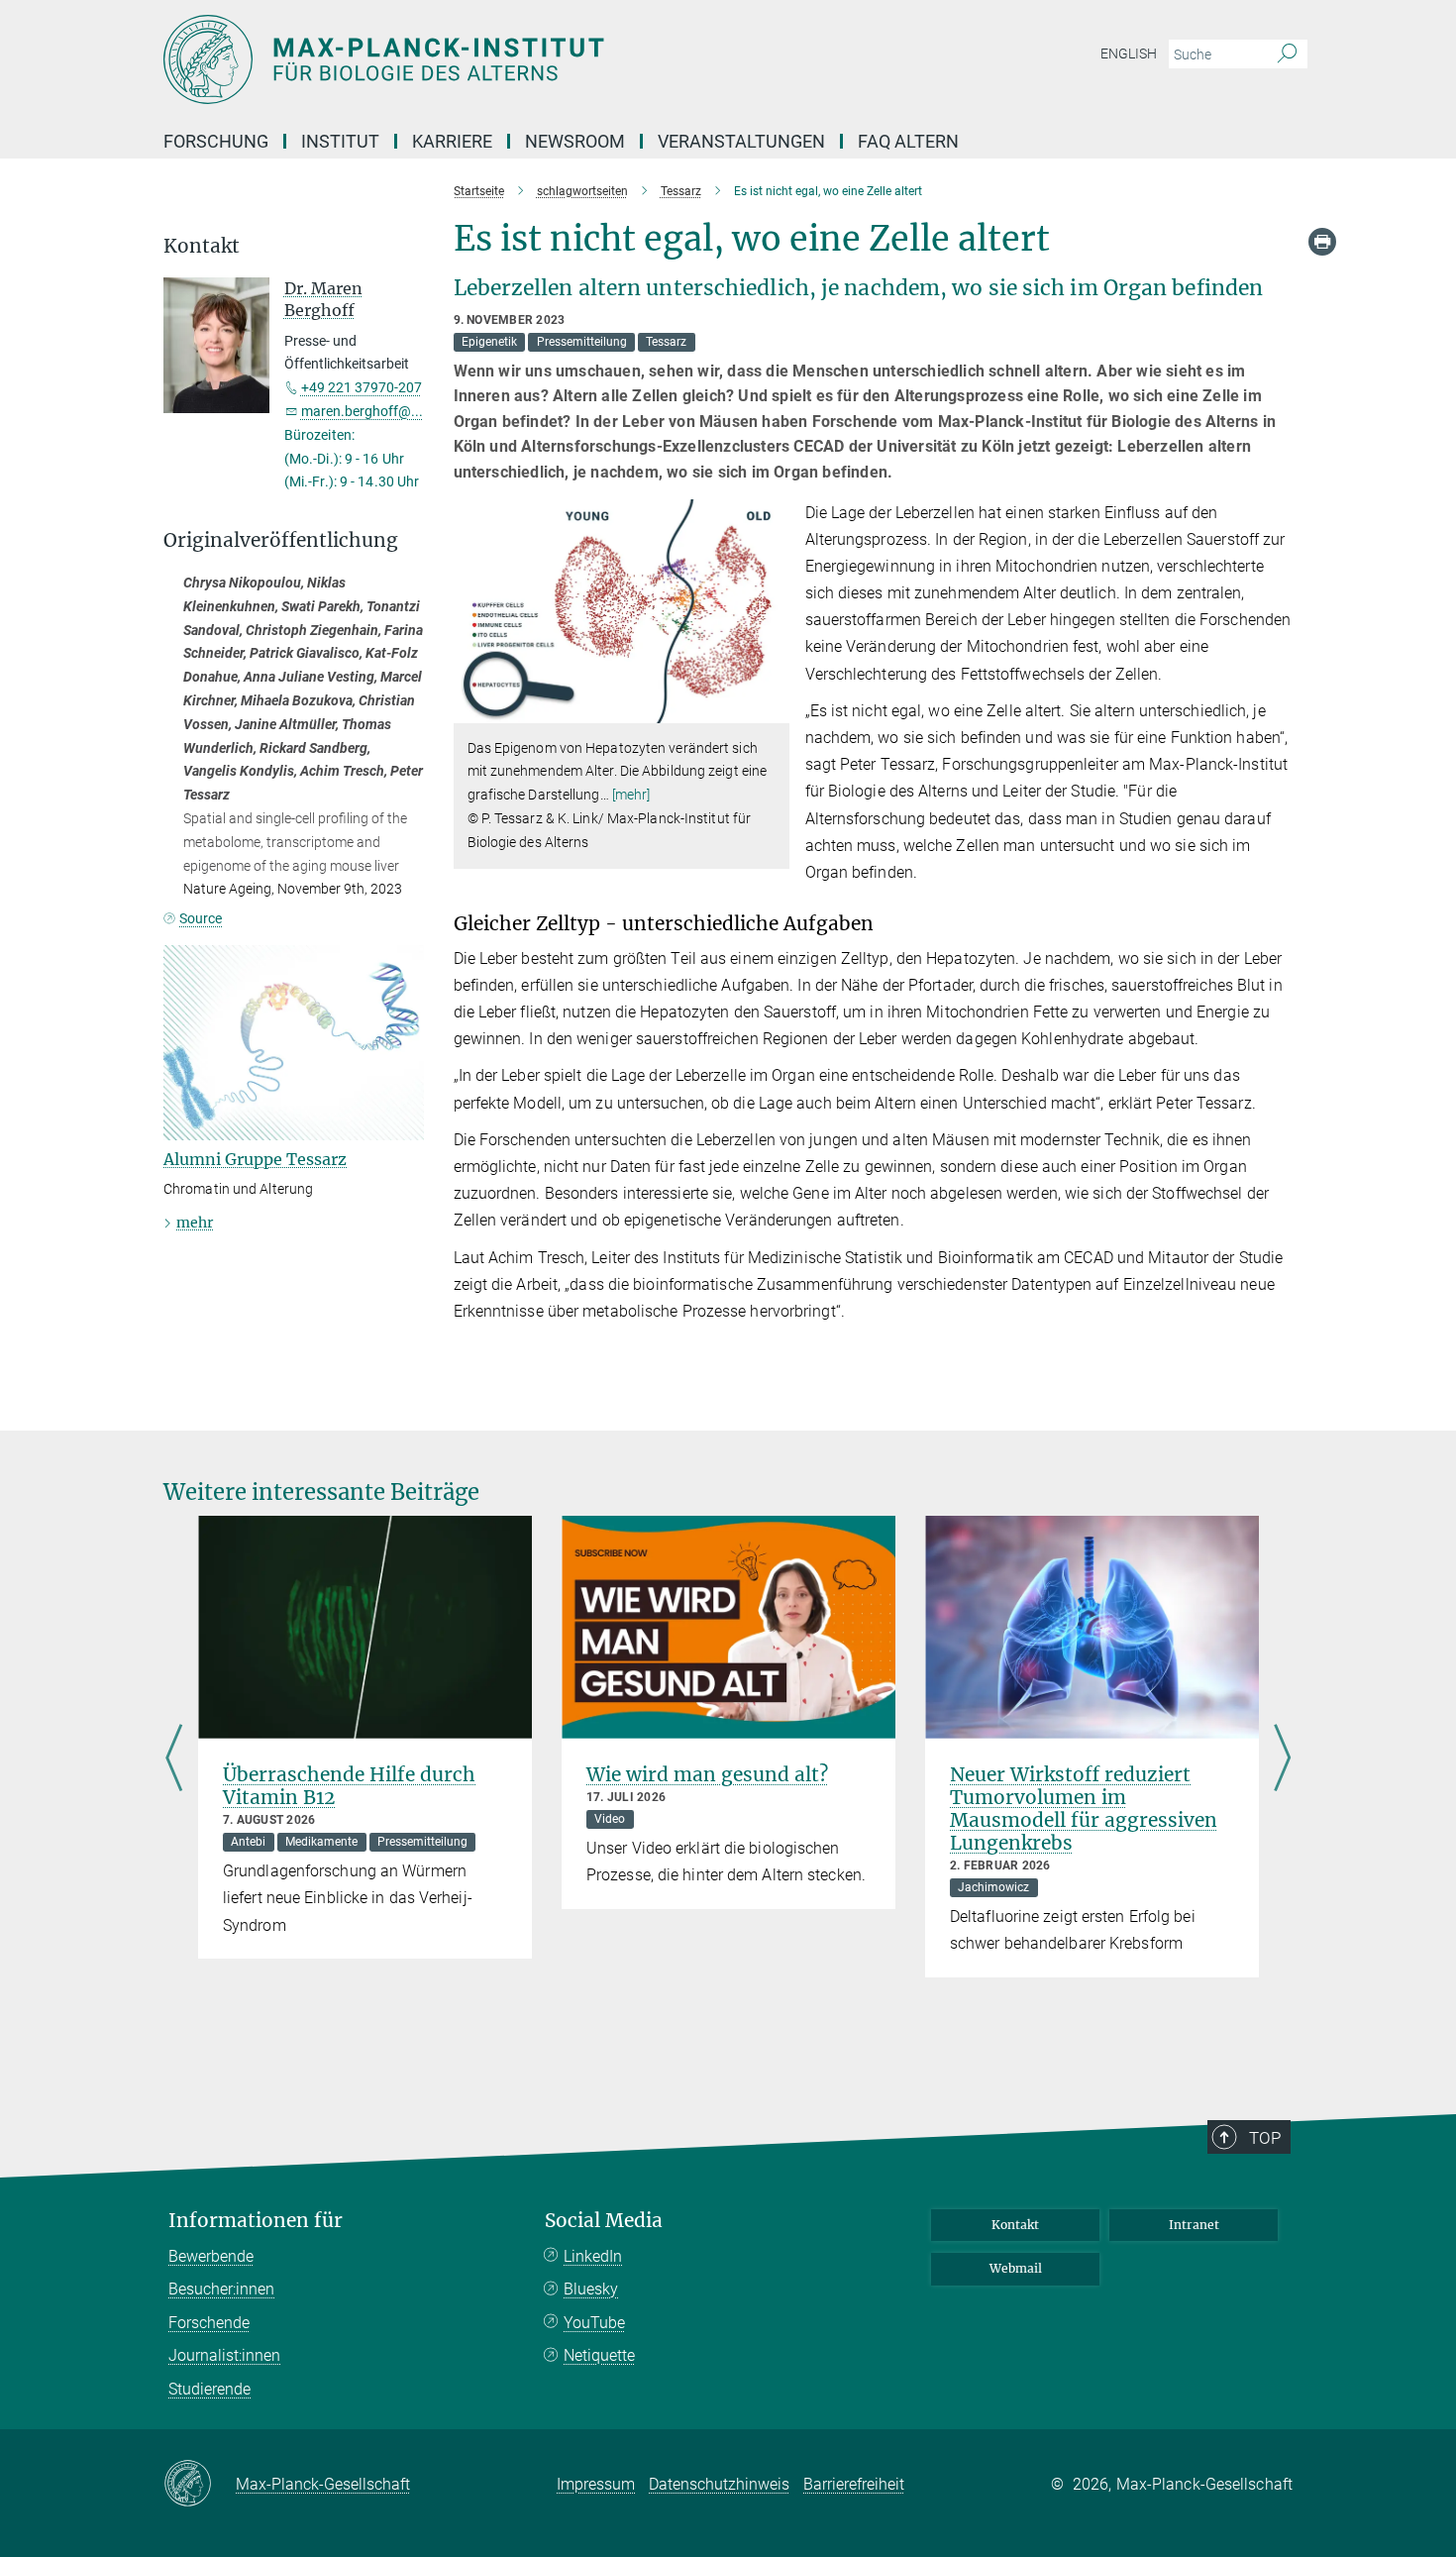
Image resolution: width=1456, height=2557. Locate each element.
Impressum (596, 2484)
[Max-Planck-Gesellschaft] (200, 2485)
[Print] (1322, 242)
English (1129, 53)
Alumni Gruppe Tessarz (255, 1159)
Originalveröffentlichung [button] (281, 540)
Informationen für (256, 2221)
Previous (174, 1760)
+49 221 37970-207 (362, 387)
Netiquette (599, 2355)
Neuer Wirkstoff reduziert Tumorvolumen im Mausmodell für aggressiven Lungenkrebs (1084, 1809)
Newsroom (575, 141)
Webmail (1016, 2268)
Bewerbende (211, 2256)
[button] (772, 708)
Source (201, 918)
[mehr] (631, 795)
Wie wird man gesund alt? (707, 1774)
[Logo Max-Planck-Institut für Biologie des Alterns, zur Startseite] (535, 59)
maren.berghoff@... (362, 411)
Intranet (1194, 2225)
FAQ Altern (908, 141)
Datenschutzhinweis (719, 2484)
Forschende (209, 2323)
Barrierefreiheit (854, 2484)
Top (1265, 2138)
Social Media (604, 2221)
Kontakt (1015, 2225)
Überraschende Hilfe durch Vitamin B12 (349, 1786)
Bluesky (591, 2289)
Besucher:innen (221, 2289)
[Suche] (1287, 54)
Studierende (209, 2389)
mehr (195, 1223)
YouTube (594, 2323)
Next (1282, 1760)
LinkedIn (593, 2256)
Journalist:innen (224, 2355)
